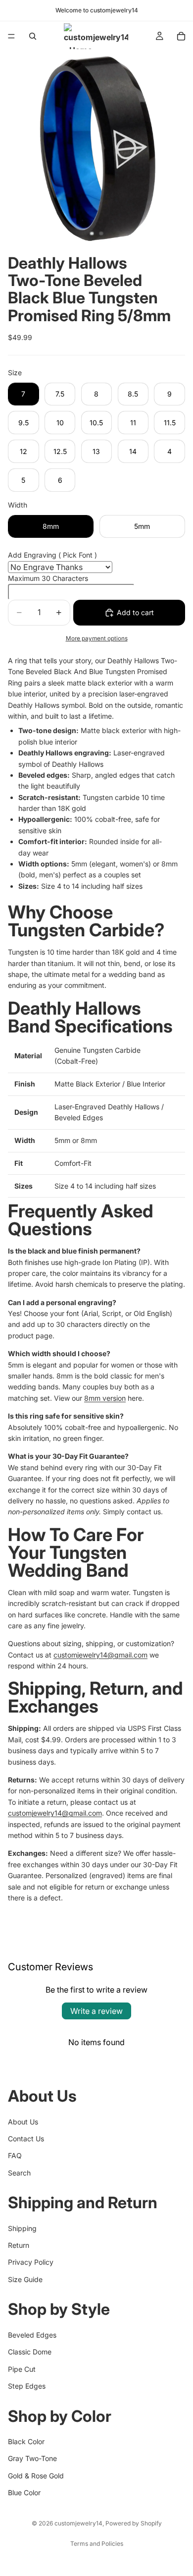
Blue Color (24, 2492)
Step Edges (27, 2386)
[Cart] (181, 36)
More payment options (97, 638)
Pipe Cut (22, 2369)
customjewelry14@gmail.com (100, 1655)
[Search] (33, 36)
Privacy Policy (31, 2262)
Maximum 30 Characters (48, 578)
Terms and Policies (97, 2544)
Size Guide (25, 2279)
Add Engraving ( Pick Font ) (52, 555)
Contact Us (26, 2139)
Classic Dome (30, 2352)
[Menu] (11, 36)
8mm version (105, 1398)
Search (19, 2172)
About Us (23, 2121)
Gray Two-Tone (32, 2458)
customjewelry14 (78, 2523)
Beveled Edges (32, 2335)
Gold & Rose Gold (36, 2475)
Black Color (26, 2441)
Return (19, 2245)
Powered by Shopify (134, 2523)
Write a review (96, 2011)
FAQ (15, 2155)
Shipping (22, 2228)
